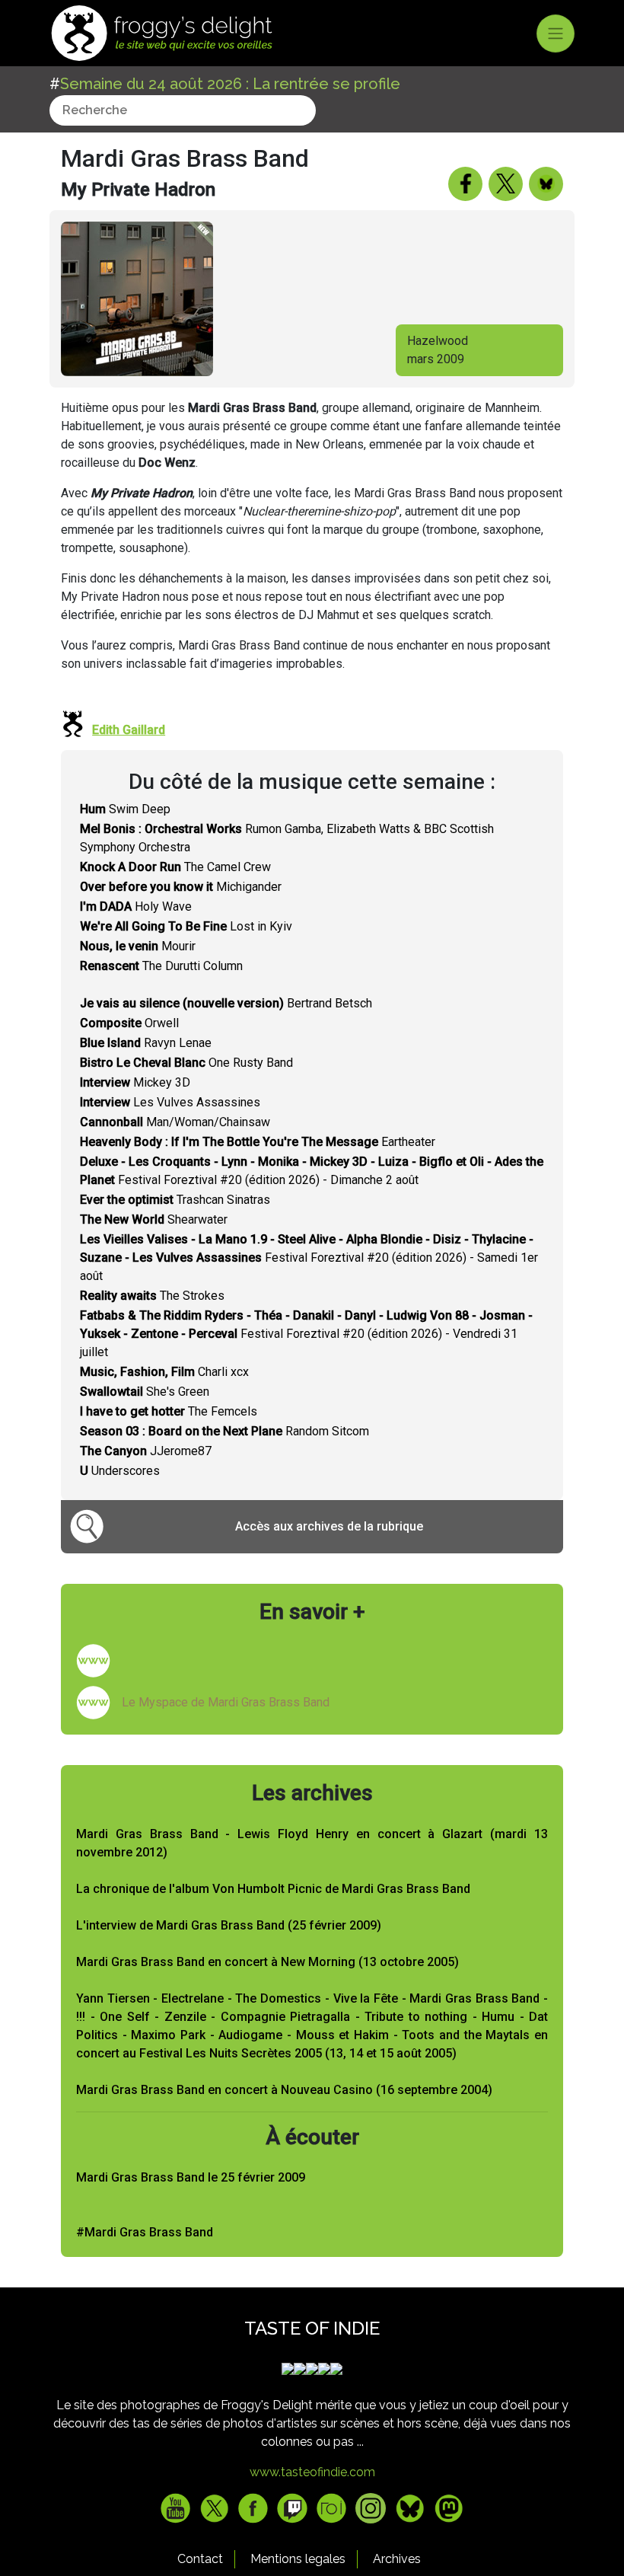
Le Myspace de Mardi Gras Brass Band (226, 1702)
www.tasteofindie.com (312, 2472)
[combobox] (183, 110)
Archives (397, 2559)
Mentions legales (298, 2559)
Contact (200, 2559)
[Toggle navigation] (556, 34)
